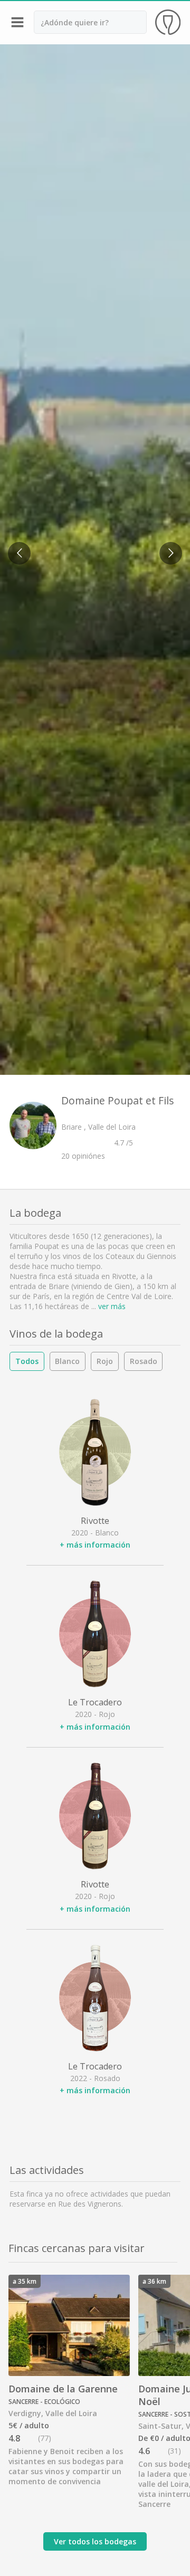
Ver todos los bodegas (95, 2541)
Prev (16, 547)
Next (168, 547)
